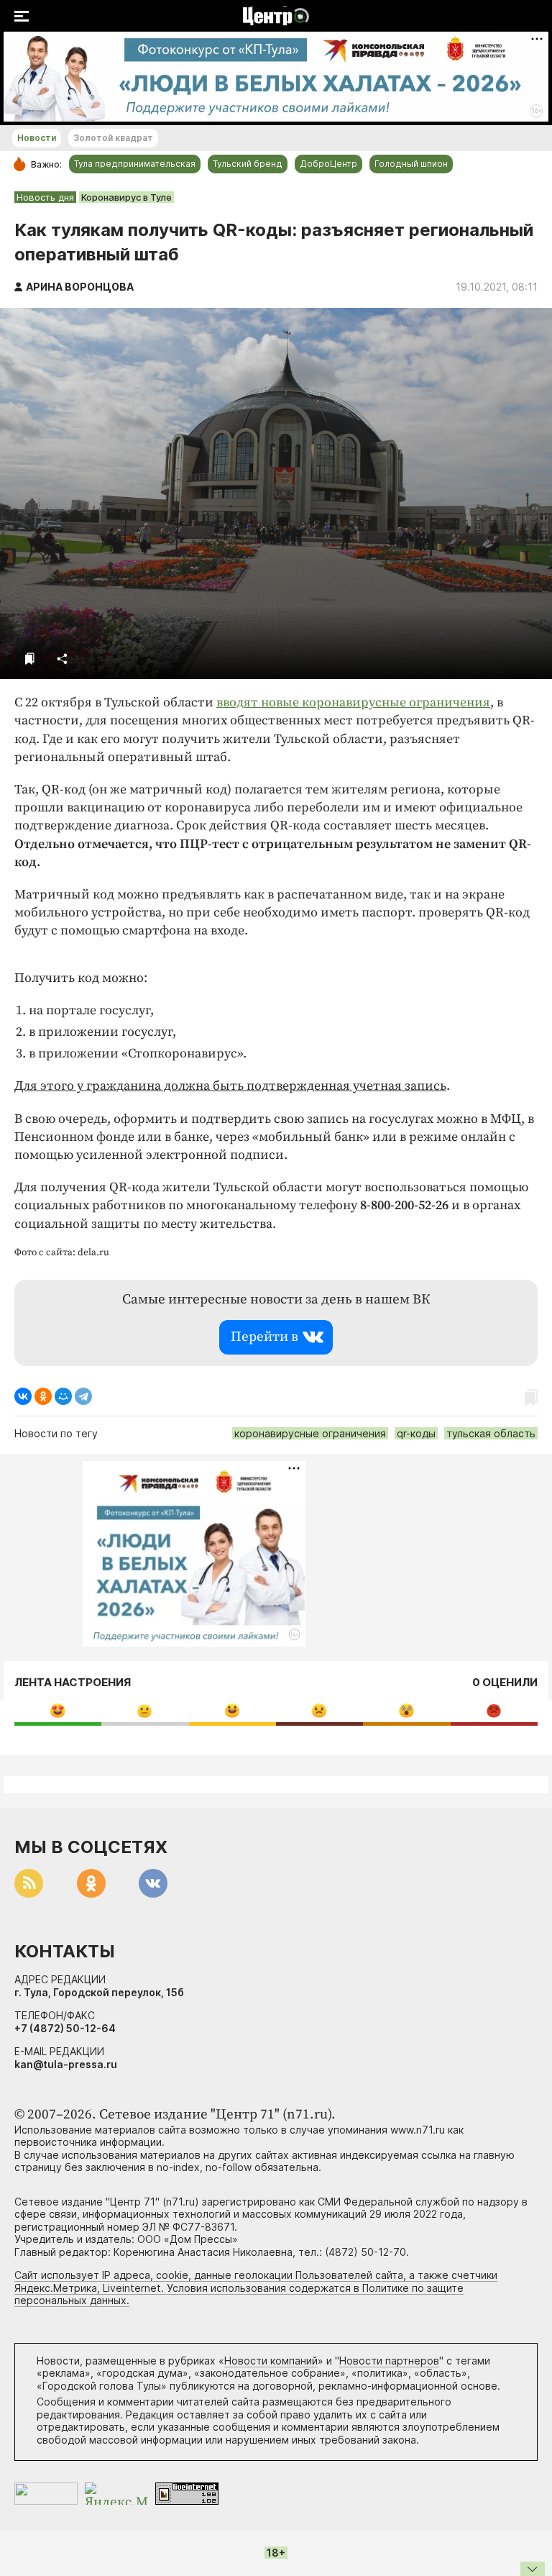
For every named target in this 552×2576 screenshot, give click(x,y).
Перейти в (264, 1337)
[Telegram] (83, 1396)
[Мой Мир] (63, 1396)
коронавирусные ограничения (310, 1433)
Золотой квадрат (113, 138)
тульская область (491, 1433)
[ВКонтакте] (23, 1396)
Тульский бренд (248, 164)
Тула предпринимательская (135, 164)
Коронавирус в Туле (126, 197)
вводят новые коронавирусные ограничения (353, 702)
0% (58, 1710)
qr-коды (416, 1433)
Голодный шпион (411, 164)
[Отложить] (30, 659)
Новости (37, 138)
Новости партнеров (389, 2361)
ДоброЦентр (328, 164)
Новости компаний (271, 2361)
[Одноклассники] (43, 1396)
